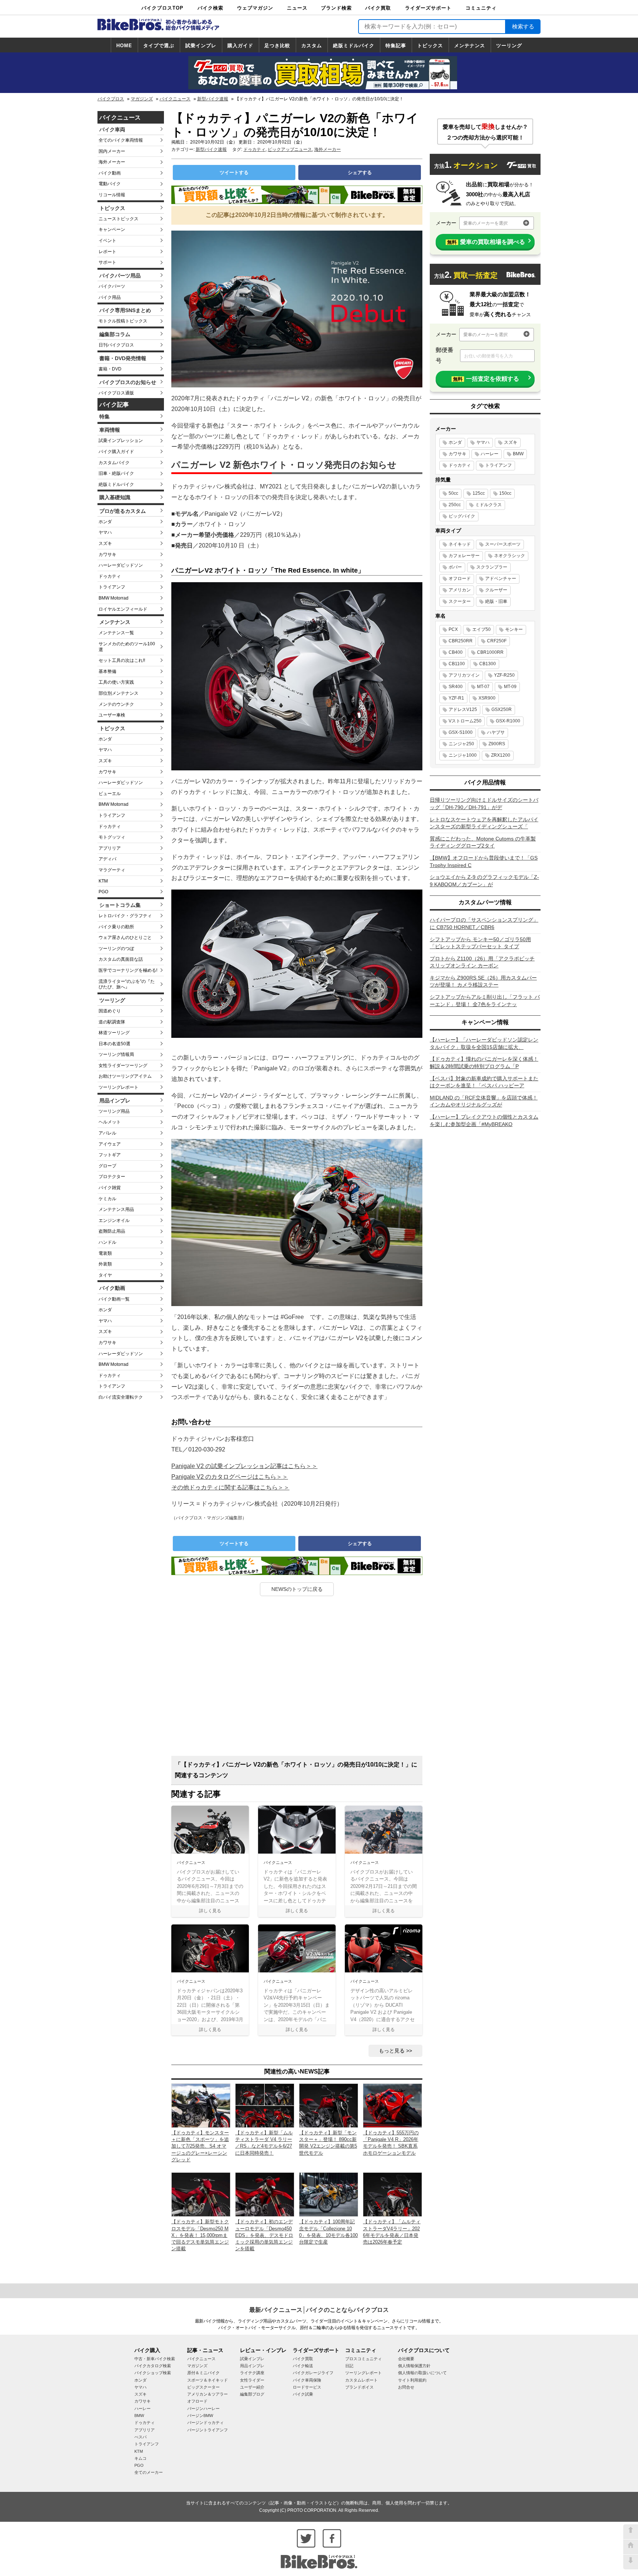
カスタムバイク (114, 463)
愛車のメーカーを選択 (486, 223)
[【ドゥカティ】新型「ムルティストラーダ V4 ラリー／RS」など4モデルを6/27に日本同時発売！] (265, 2105)
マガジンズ (142, 99)
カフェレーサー (464, 556)
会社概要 (406, 2359)
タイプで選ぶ (159, 46)
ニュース (297, 8)
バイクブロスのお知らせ (128, 382)
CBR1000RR (490, 652)
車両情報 (110, 430)
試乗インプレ (201, 46)
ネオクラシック (510, 556)
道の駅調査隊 (112, 1022)
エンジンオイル (114, 1220)
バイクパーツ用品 (120, 276)
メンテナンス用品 (116, 1209)
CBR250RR (461, 641)
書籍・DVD (110, 369)
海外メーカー (112, 162)
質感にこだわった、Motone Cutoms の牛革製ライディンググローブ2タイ (483, 842)
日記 (349, 2366)
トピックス (430, 46)
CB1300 (488, 664)
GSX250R (502, 709)
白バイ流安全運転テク (121, 1397)
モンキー (514, 629)
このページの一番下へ (631, 2562)
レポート (107, 252)
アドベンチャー (501, 579)
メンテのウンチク (116, 704)
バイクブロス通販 (116, 393)
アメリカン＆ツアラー (207, 2394)
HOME (124, 46)
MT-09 (510, 687)
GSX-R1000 (508, 721)
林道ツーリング (114, 1033)
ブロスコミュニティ (363, 2359)
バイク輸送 (303, 2366)
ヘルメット (110, 1122)
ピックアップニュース (290, 149)
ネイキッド (460, 544)
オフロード (460, 579)
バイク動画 (110, 173)
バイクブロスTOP (162, 8)
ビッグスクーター (203, 2387)
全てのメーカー (149, 2472)
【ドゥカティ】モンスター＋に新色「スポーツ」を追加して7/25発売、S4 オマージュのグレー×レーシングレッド (200, 2146)
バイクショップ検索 (153, 2373)
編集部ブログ (252, 2394)
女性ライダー (252, 2380)
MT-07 (483, 687)
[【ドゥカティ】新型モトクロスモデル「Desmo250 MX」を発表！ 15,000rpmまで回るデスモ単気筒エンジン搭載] (201, 2194)
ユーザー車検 (112, 715)
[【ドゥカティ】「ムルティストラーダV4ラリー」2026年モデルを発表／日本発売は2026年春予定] (392, 2194)
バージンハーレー (203, 2408)
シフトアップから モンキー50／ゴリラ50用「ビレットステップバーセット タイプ (480, 943)
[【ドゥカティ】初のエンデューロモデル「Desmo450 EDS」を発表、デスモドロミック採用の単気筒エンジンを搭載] (265, 2194)
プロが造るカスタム (123, 511)
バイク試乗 (303, 2394)
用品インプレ (115, 1101)
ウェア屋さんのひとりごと (125, 937)
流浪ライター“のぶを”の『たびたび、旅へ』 (127, 984)
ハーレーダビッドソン (121, 565)
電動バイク (110, 184)
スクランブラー (492, 567)
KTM (103, 881)
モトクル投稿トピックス (123, 321)
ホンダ (105, 522)
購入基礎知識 (115, 497)
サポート (107, 262)
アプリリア (110, 848)
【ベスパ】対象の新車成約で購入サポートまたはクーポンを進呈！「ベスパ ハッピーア (484, 1082)
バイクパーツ (112, 286)
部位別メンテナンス (119, 693)
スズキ (105, 543)
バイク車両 (112, 130)
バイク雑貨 (110, 1188)
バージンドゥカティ (205, 2423)
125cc (479, 493)
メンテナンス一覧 (116, 633)
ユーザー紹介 (252, 2387)
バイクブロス (111, 99)
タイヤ (105, 1275)
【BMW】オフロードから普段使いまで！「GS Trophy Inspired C (484, 861)
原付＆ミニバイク (203, 2373)
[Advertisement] (297, 1679)
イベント (107, 241)
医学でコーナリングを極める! (128, 970)
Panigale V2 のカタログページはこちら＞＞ (230, 1477)
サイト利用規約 (412, 2380)
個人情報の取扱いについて (422, 2373)
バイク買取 (378, 8)
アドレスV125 (463, 709)
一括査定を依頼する (486, 379)
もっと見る (392, 2051)
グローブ (107, 1166)
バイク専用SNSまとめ (125, 310)
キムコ (140, 2458)
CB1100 (457, 664)
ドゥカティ (110, 576)
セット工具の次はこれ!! (122, 660)
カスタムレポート (361, 2380)
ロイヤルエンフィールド (123, 609)
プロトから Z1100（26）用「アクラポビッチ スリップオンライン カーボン (482, 962)
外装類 (105, 1264)
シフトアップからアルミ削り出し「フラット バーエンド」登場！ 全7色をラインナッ (485, 1001)
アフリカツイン (464, 675)
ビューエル (110, 794)
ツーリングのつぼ (116, 949)
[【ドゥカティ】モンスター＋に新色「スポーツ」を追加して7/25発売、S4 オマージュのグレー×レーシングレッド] (201, 2105)
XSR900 (487, 698)
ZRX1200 (501, 755)
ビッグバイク (462, 516)
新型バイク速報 (213, 99)
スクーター (460, 601)
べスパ (140, 2437)
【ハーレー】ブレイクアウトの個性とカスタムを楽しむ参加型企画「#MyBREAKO (484, 1120)
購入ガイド (240, 46)
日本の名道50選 (114, 1044)
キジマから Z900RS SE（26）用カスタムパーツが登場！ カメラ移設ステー (483, 981)
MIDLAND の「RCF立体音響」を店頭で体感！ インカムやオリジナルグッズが (484, 1101)
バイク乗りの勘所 (116, 927)
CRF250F (497, 641)
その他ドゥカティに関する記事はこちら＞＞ (230, 1487)
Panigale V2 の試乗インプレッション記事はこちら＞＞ (244, 1466)
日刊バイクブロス (116, 345)
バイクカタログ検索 (153, 2366)
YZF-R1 (456, 698)
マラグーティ (112, 870)
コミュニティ (481, 8)
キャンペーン (112, 229)
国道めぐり (110, 1011)
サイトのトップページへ (631, 2547)
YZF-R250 (504, 675)
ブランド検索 (336, 8)
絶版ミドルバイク (354, 46)
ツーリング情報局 (116, 1054)
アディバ (107, 859)
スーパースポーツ (503, 544)
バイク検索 (210, 8)
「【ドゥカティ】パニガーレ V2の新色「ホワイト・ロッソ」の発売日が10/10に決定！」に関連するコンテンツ (296, 1770)
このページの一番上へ (631, 2532)
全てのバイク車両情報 (121, 140)
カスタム (312, 46)
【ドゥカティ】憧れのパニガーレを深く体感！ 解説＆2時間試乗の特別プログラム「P (484, 1063)
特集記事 (396, 46)
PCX (453, 629)
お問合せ (406, 2387)
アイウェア (110, 1144)
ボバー (455, 567)
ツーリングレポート (119, 1087)
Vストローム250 (465, 721)
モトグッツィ (112, 837)
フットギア (110, 1155)
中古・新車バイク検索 (155, 2359)
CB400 (456, 652)
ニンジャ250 (461, 744)
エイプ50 (481, 629)
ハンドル (107, 1242)
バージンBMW (200, 2416)
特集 (104, 417)
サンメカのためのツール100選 (127, 647)
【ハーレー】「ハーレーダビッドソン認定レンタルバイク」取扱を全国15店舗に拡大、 (484, 1043)
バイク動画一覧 (114, 1299)
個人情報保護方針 (414, 2366)
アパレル (107, 1133)
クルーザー (496, 590)
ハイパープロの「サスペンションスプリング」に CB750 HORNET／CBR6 (484, 923)
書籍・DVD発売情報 (123, 358)
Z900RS (497, 744)
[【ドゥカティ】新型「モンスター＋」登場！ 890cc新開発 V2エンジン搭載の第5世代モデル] (329, 2105)
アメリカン (460, 590)
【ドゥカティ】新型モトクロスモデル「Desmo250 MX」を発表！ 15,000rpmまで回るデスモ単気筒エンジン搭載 (200, 2235)
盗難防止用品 (112, 1231)
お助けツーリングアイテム (125, 1076)
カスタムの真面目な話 (121, 959)
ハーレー (490, 454)
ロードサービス (307, 2387)
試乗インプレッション (121, 441)
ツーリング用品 (114, 1111)
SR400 (456, 687)
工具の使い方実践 (116, 682)
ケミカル (107, 1199)
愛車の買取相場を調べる (486, 242)
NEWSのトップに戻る (297, 1589)
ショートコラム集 (120, 905)
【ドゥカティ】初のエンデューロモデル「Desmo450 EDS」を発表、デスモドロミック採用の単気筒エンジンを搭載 (264, 2235)
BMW (518, 454)
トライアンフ (112, 587)
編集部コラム (115, 334)
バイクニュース (175, 99)
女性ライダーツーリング (123, 1066)
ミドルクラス (488, 505)
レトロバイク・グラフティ (125, 916)
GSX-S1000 (461, 732)
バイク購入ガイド (116, 452)
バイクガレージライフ (313, 2373)
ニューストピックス (119, 219)
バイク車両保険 (307, 2380)
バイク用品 (110, 297)
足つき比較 (277, 46)
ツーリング (509, 46)
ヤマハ (105, 532)
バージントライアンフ (207, 2430)
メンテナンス (470, 46)
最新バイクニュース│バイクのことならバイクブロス (319, 2310)
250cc (455, 505)
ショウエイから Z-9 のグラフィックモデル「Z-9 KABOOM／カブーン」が (484, 881)
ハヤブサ (496, 732)
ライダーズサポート (428, 8)
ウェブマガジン (255, 8)
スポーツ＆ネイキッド (207, 2380)
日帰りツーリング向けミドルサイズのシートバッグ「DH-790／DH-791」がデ (484, 804)
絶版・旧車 (496, 601)
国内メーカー (112, 151)
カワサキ (107, 555)
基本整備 (107, 671)
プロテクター (112, 1177)
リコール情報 (112, 195)
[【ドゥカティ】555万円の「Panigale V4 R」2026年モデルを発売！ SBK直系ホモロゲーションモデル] (392, 2105)
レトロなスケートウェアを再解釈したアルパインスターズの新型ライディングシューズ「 (484, 823)
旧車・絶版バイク (116, 473)
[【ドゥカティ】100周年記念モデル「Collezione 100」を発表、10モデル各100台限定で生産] (329, 2194)
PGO (103, 892)
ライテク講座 (252, 2373)
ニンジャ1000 (463, 755)
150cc (505, 493)
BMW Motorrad (114, 598)
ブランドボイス (359, 2387)
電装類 (105, 1253)
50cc (453, 493)
